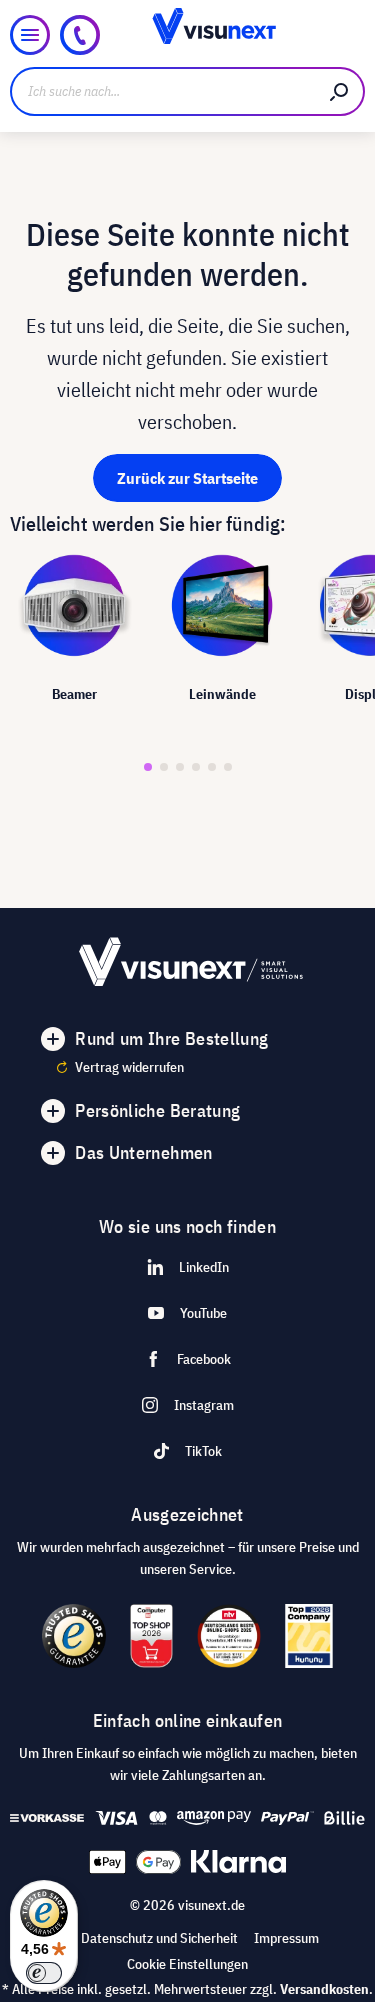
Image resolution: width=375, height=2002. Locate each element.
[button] (148, 767)
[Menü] (30, 35)
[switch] (44, 1973)
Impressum (286, 1938)
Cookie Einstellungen (187, 1964)
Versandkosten (324, 1989)
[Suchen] (340, 91)
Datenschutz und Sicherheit (159, 1938)
